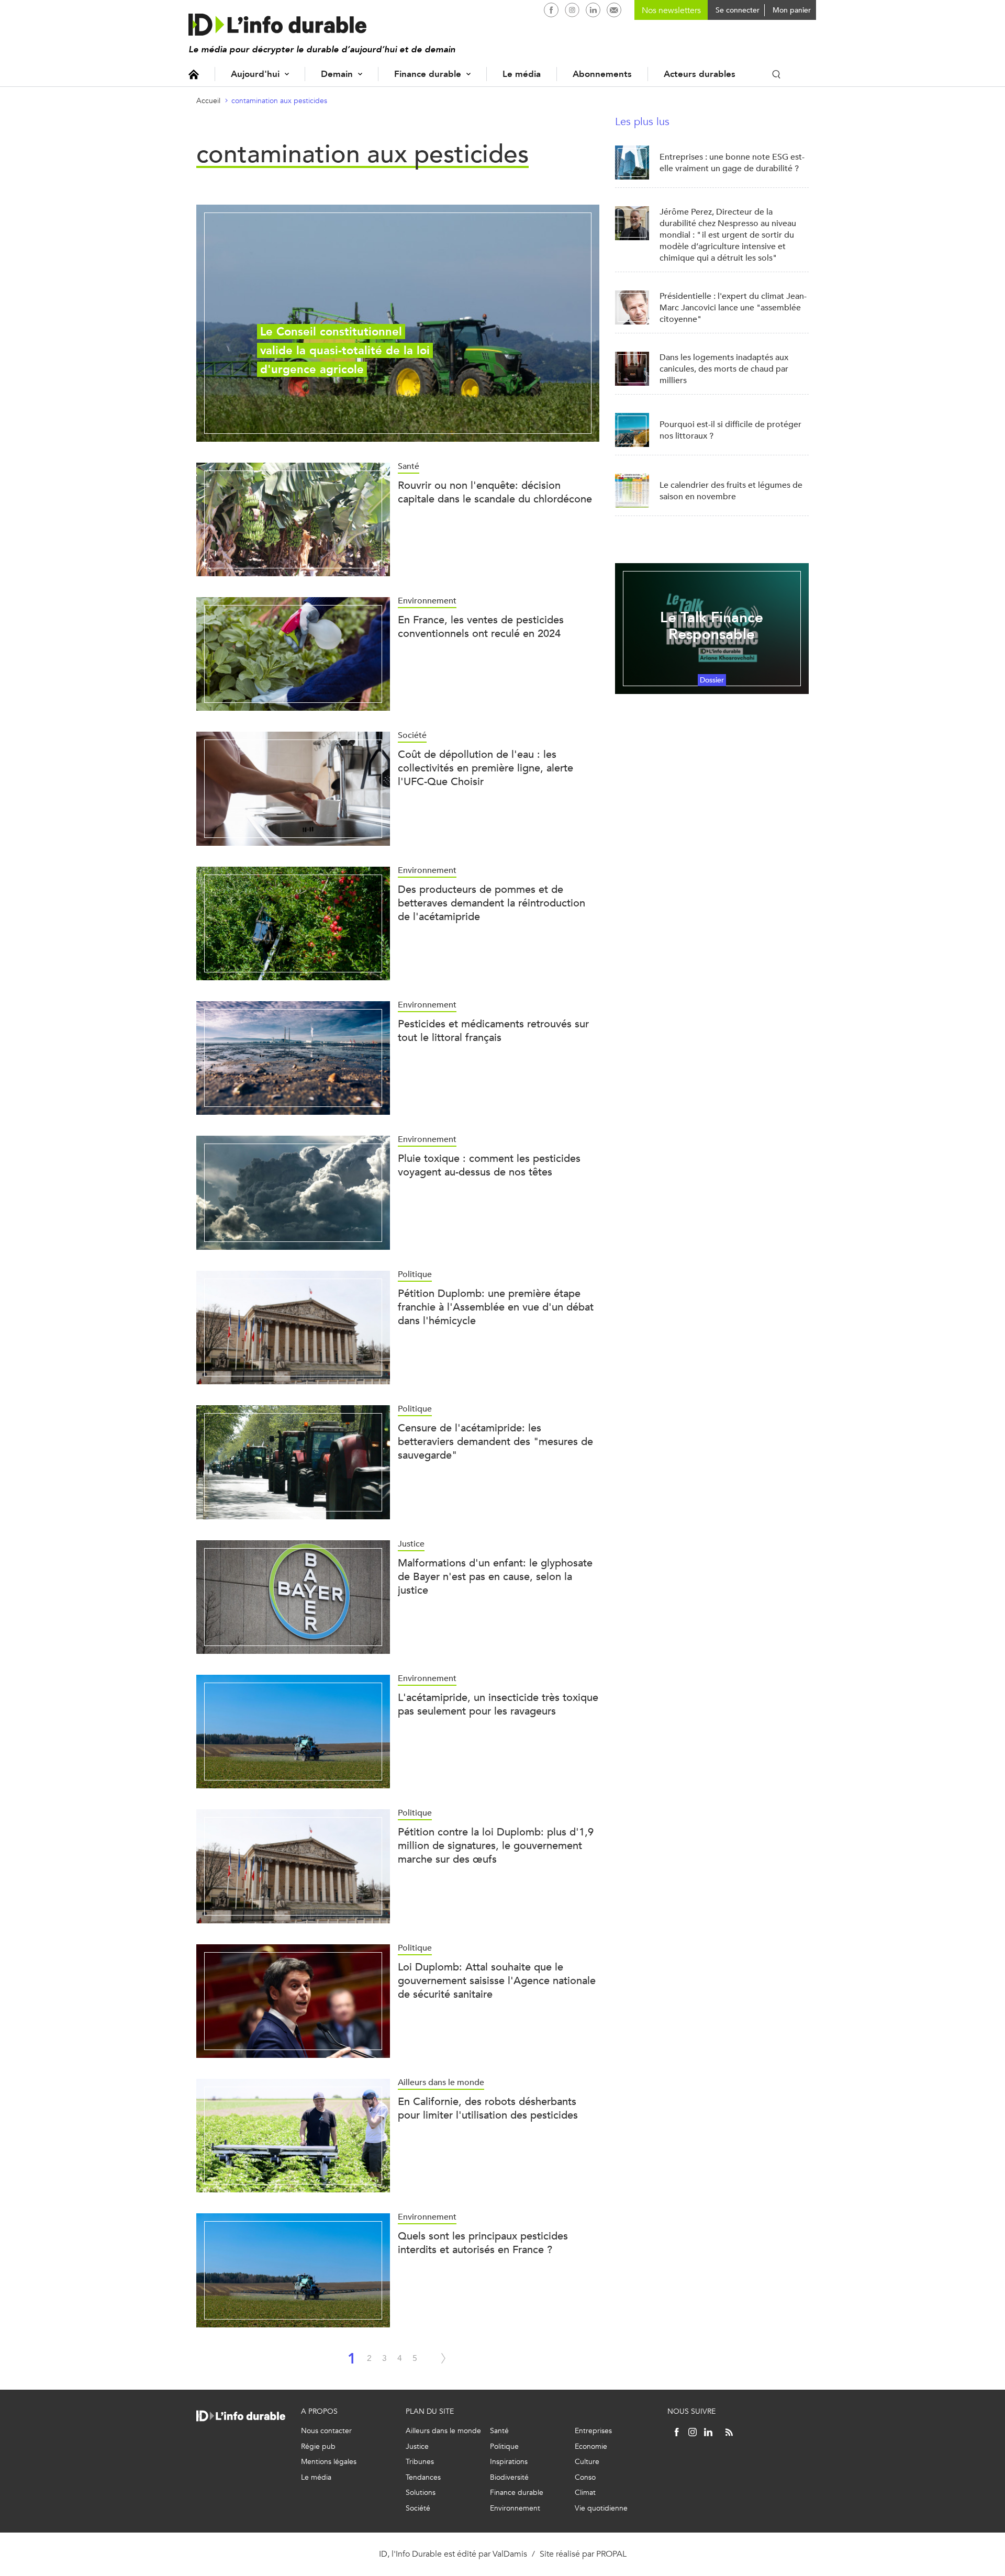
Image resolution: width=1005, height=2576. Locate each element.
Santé (499, 2431)
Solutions (421, 2493)
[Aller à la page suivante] (443, 2358)
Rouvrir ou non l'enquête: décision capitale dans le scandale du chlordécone (495, 492)
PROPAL (611, 2554)
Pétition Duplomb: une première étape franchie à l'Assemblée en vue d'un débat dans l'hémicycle (496, 1307)
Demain (337, 74)
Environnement (515, 2508)
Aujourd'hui (255, 74)
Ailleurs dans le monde (443, 2431)
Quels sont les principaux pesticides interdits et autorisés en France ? (483, 2243)
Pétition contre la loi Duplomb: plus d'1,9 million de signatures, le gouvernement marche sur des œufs (496, 1846)
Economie (591, 2446)
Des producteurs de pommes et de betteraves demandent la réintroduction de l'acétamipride (492, 903)
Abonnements (602, 74)
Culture (587, 2462)
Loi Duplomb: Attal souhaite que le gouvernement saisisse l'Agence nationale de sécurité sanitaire (497, 1981)
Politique (504, 2446)
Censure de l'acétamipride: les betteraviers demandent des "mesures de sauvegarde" (495, 1442)
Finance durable (428, 74)
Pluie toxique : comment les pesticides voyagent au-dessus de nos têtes (489, 1165)
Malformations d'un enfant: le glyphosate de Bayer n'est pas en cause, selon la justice (495, 1577)
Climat (585, 2493)
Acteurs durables (700, 74)
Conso (585, 2477)
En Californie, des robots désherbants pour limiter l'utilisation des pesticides (488, 2108)
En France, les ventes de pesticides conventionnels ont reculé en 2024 (481, 627)
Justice (417, 2446)
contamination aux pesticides (279, 101)
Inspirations (509, 2462)
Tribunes (420, 2462)
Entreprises (593, 2431)
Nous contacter (326, 2431)
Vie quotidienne (601, 2508)
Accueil (194, 74)
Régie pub (318, 2446)
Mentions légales (329, 2462)
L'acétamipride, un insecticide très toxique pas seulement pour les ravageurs (498, 1704)
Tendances (423, 2477)
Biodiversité (509, 2477)
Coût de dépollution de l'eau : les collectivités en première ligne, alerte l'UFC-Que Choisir (485, 768)
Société (418, 2508)
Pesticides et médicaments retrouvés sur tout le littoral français (493, 1031)
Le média (522, 74)
